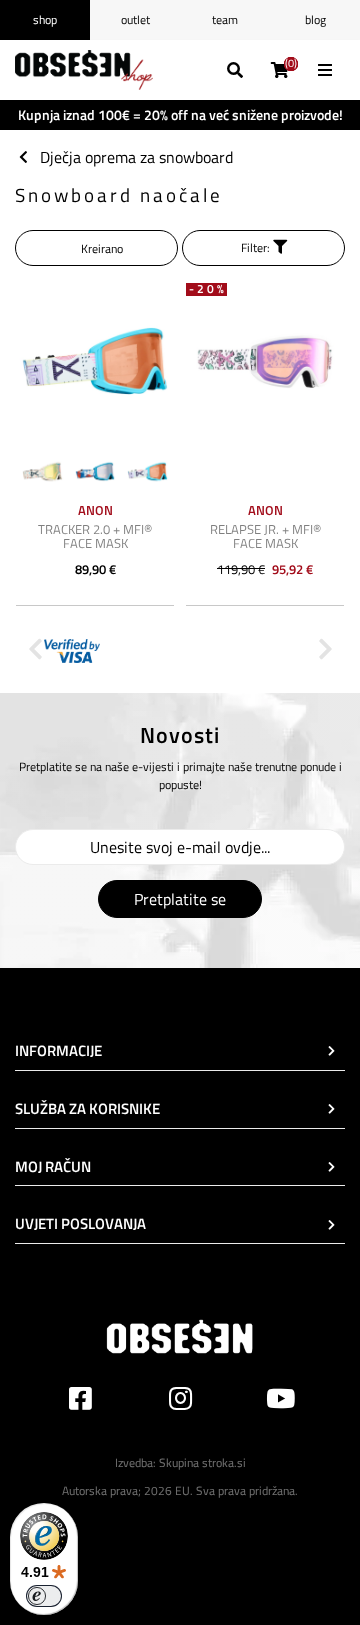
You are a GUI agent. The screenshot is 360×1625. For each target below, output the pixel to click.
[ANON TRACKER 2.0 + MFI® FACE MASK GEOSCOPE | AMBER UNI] (95, 361)
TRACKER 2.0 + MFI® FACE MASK (95, 536)
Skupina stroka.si (202, 1462)
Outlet (135, 19)
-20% (208, 289)
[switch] (44, 1596)
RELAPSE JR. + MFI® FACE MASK (265, 536)
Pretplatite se (180, 899)
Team (225, 19)
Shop (45, 19)
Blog (315, 19)
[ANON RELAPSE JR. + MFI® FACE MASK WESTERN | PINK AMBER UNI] (265, 361)
